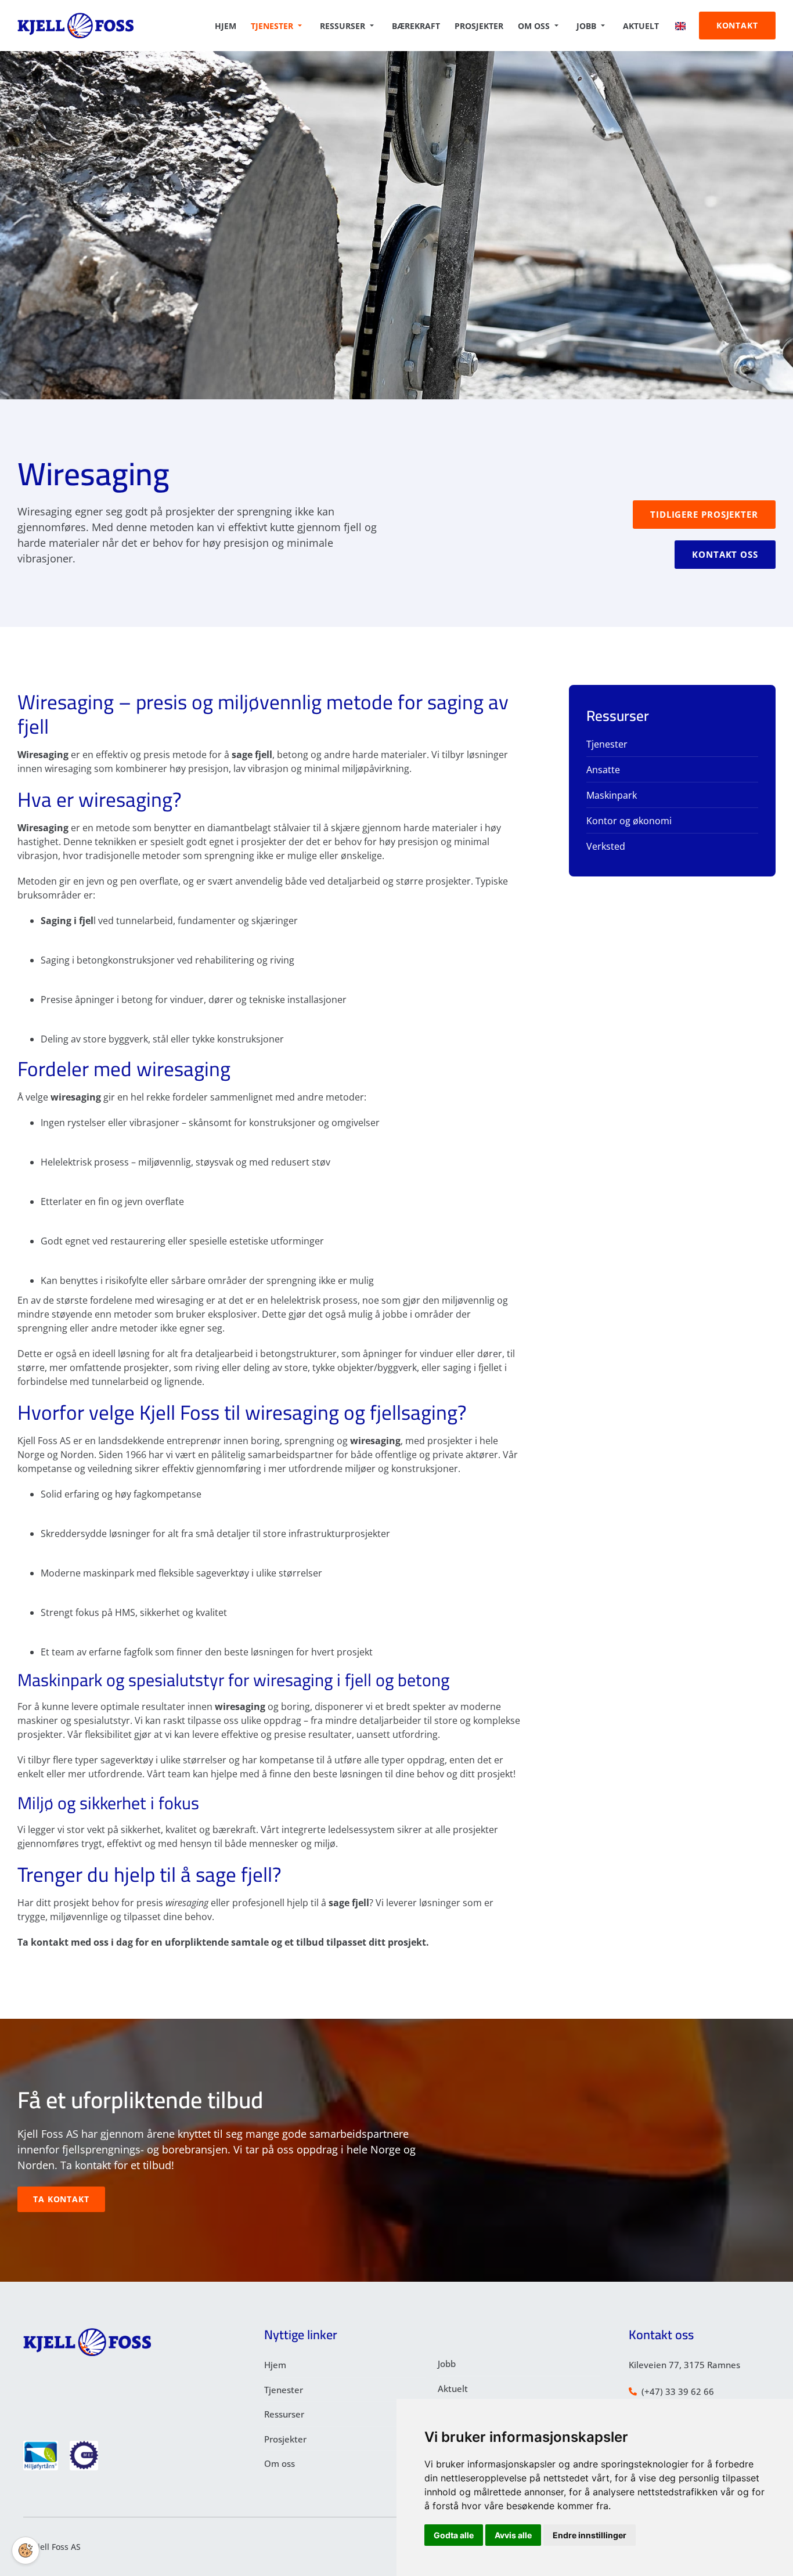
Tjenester (272, 26)
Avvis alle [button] (513, 2535)
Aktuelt (641, 26)
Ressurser (343, 26)
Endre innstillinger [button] (590, 2535)
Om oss (534, 26)
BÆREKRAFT (416, 26)
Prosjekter (479, 26)
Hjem (226, 26)
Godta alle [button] (454, 2535)
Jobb (586, 26)
